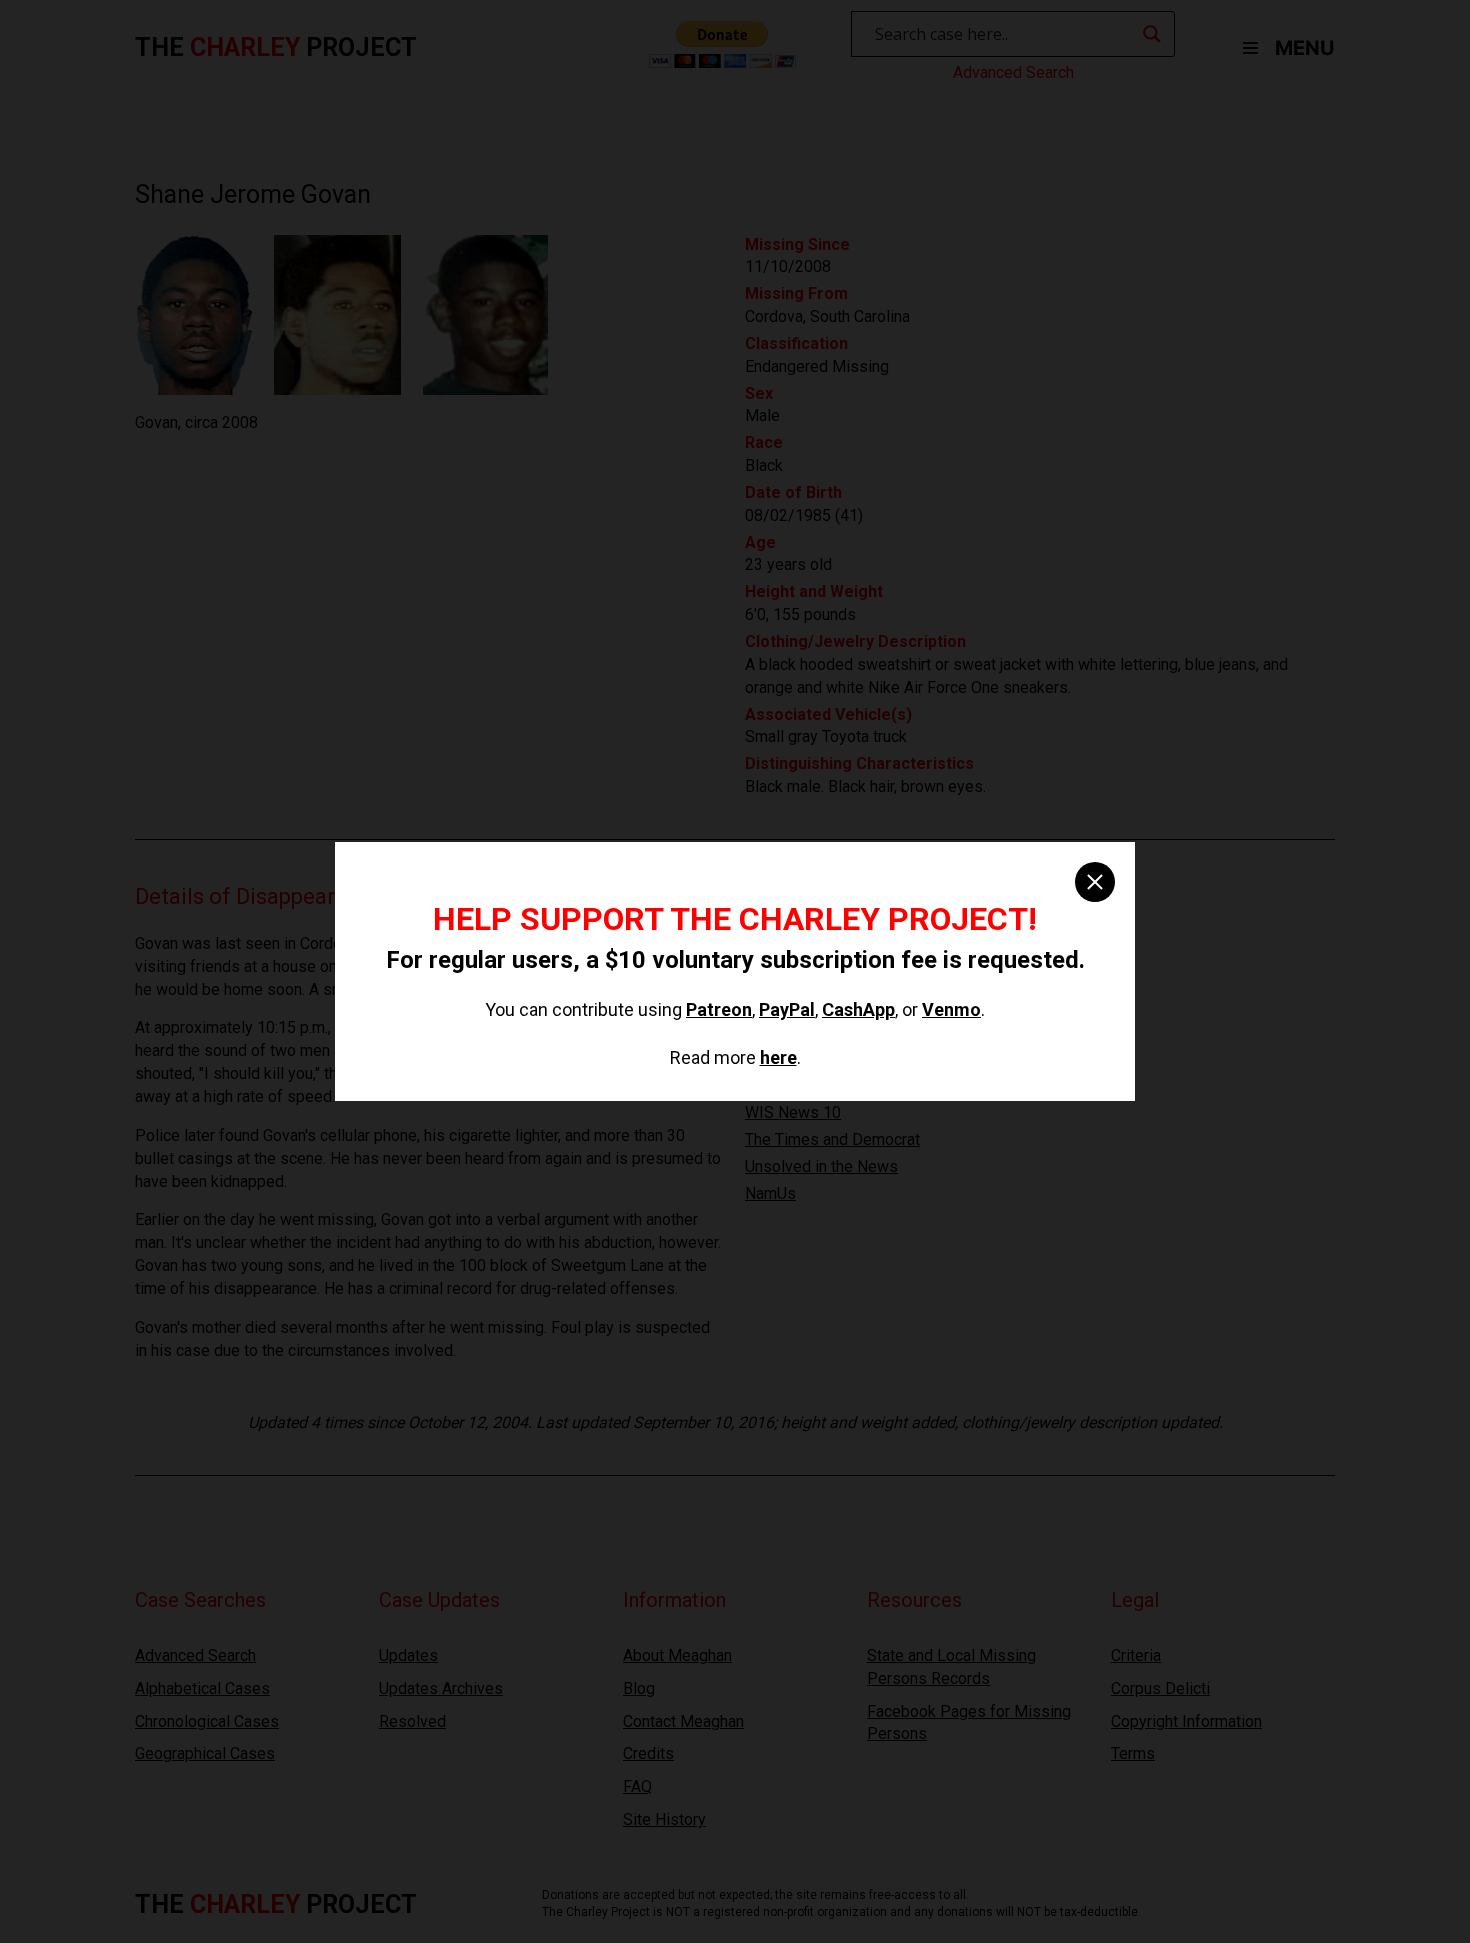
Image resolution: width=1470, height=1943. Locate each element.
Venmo (951, 1009)
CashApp (858, 1009)
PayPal (787, 1009)
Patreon (719, 1009)
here (778, 1057)
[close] (1095, 882)
